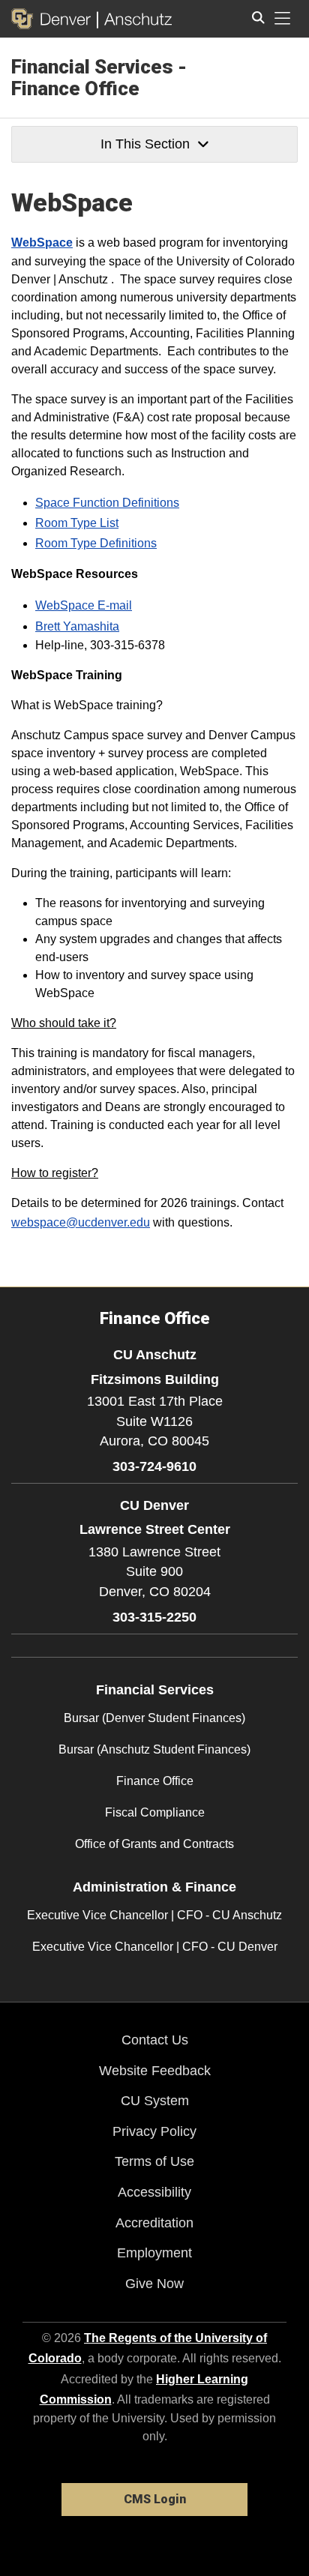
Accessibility (154, 2192)
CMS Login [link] (155, 2499)
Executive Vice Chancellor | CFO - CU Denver (155, 1947)
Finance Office (155, 1781)
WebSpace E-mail (84, 605)
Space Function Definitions (107, 503)
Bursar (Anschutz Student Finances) (154, 1749)
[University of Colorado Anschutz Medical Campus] (135, 19)
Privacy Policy (154, 2131)
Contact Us (155, 2040)
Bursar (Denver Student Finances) (154, 1718)
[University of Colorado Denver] (54, 19)
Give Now (154, 2284)
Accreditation (154, 2223)
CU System (155, 2101)
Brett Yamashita (77, 626)
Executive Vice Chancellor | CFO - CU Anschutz (154, 1915)
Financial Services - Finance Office (99, 78)
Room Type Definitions (96, 543)
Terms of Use (154, 2161)
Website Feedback (155, 2071)
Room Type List (77, 523)
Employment (154, 2253)
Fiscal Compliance (155, 1812)
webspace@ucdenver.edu (81, 1222)
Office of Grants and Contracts (154, 1844)
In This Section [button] (145, 144)
